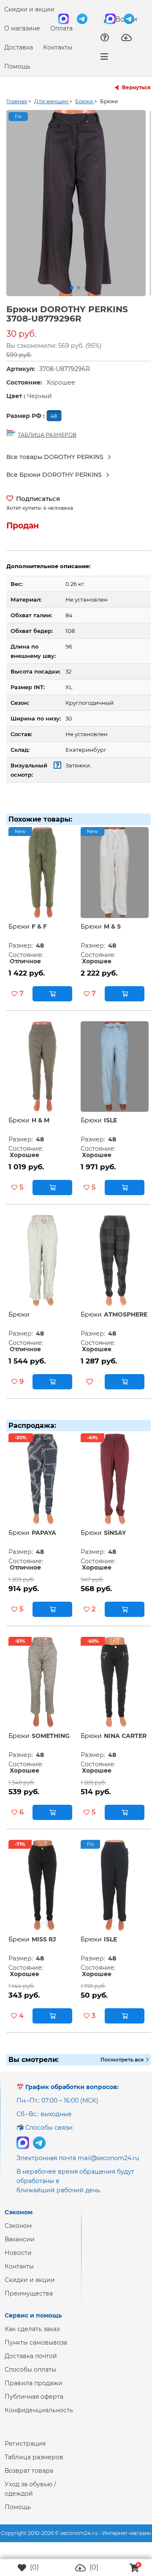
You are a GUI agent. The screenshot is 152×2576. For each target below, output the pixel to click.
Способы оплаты (30, 2376)
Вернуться (136, 87)
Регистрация (25, 2450)
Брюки (19, 933)
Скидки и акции (29, 9)
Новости (18, 2260)
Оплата (61, 28)
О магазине (22, 28)
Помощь (17, 66)
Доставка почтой (31, 2363)
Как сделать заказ (32, 2336)
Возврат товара (29, 2477)
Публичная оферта (34, 2403)
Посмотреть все (123, 2066)
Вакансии (20, 2246)
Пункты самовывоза (36, 2349)
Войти (125, 19)
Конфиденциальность (39, 2417)
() (34, 2567)
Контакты (58, 47)
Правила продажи (34, 2390)
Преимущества (29, 2300)
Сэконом (18, 2232)
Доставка (19, 47)
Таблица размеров (34, 2464)
